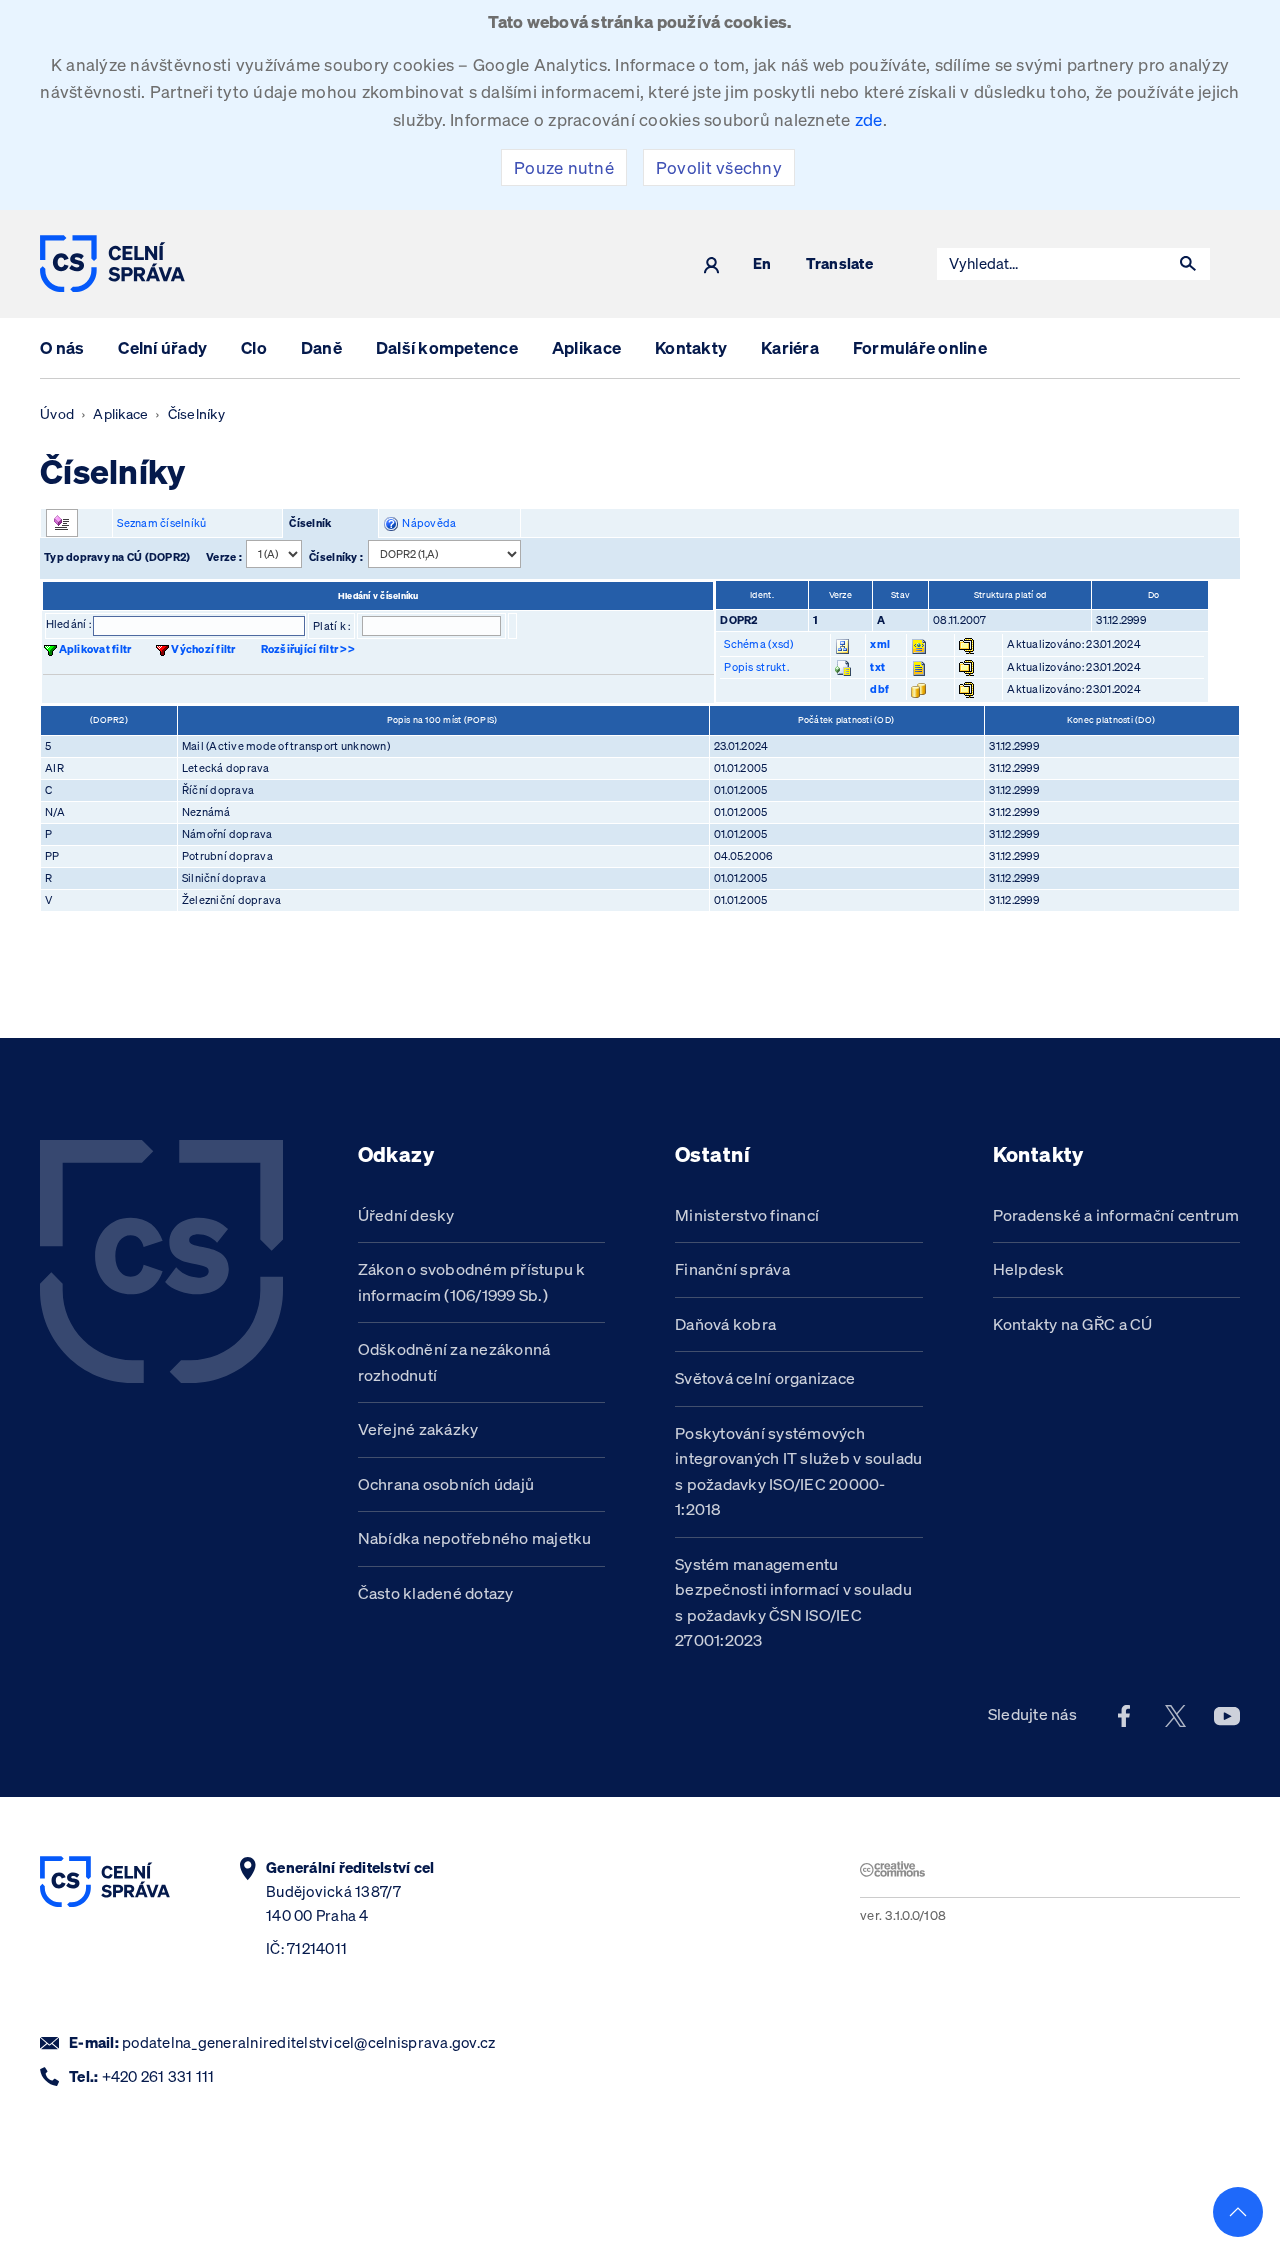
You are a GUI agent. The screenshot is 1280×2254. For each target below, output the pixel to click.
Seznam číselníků (161, 523)
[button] (1188, 264)
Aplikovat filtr (95, 649)
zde (869, 119)
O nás (62, 347)
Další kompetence (447, 347)
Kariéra (790, 347)
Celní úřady (162, 347)
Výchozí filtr (203, 649)
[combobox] (1052, 264)
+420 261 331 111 (158, 2076)
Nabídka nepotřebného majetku (475, 1538)
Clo (254, 347)
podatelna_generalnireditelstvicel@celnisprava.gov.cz (308, 2042)
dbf (879, 689)
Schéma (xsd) (758, 644)
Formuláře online (920, 347)
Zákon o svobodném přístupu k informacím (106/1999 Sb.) (472, 1282)
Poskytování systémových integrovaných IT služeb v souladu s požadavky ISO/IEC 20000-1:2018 (798, 1471)
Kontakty (691, 347)
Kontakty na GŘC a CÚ (1073, 1324)
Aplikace (586, 347)
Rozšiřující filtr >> (308, 649)
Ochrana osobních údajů (446, 1484)
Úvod (57, 414)
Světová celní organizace (765, 1378)
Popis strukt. (756, 667)
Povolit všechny (719, 167)
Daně (321, 347)
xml (880, 644)
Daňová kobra (725, 1324)
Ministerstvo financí (747, 1215)
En (762, 264)
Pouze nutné (564, 167)
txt (877, 667)
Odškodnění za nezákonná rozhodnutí (454, 1362)
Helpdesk (1029, 1269)
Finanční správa (732, 1269)
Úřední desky (406, 1215)
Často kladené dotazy (436, 1593)
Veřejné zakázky (418, 1429)
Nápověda (427, 523)
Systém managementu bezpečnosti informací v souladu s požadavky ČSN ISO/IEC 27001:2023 (793, 1602)
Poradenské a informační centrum (1116, 1215)
